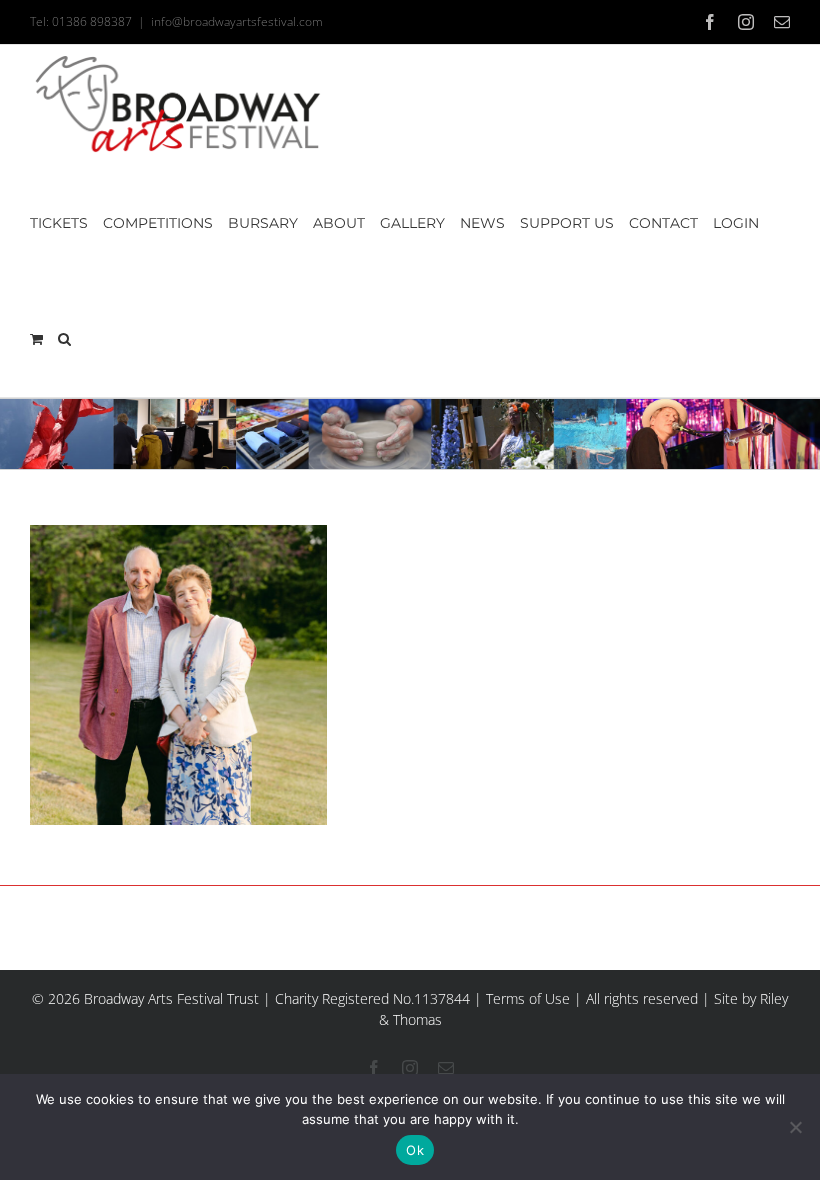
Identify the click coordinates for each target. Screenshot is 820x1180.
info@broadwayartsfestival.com (237, 21)
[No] (795, 1127)
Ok (415, 1150)
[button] (64, 339)
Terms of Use (528, 998)
